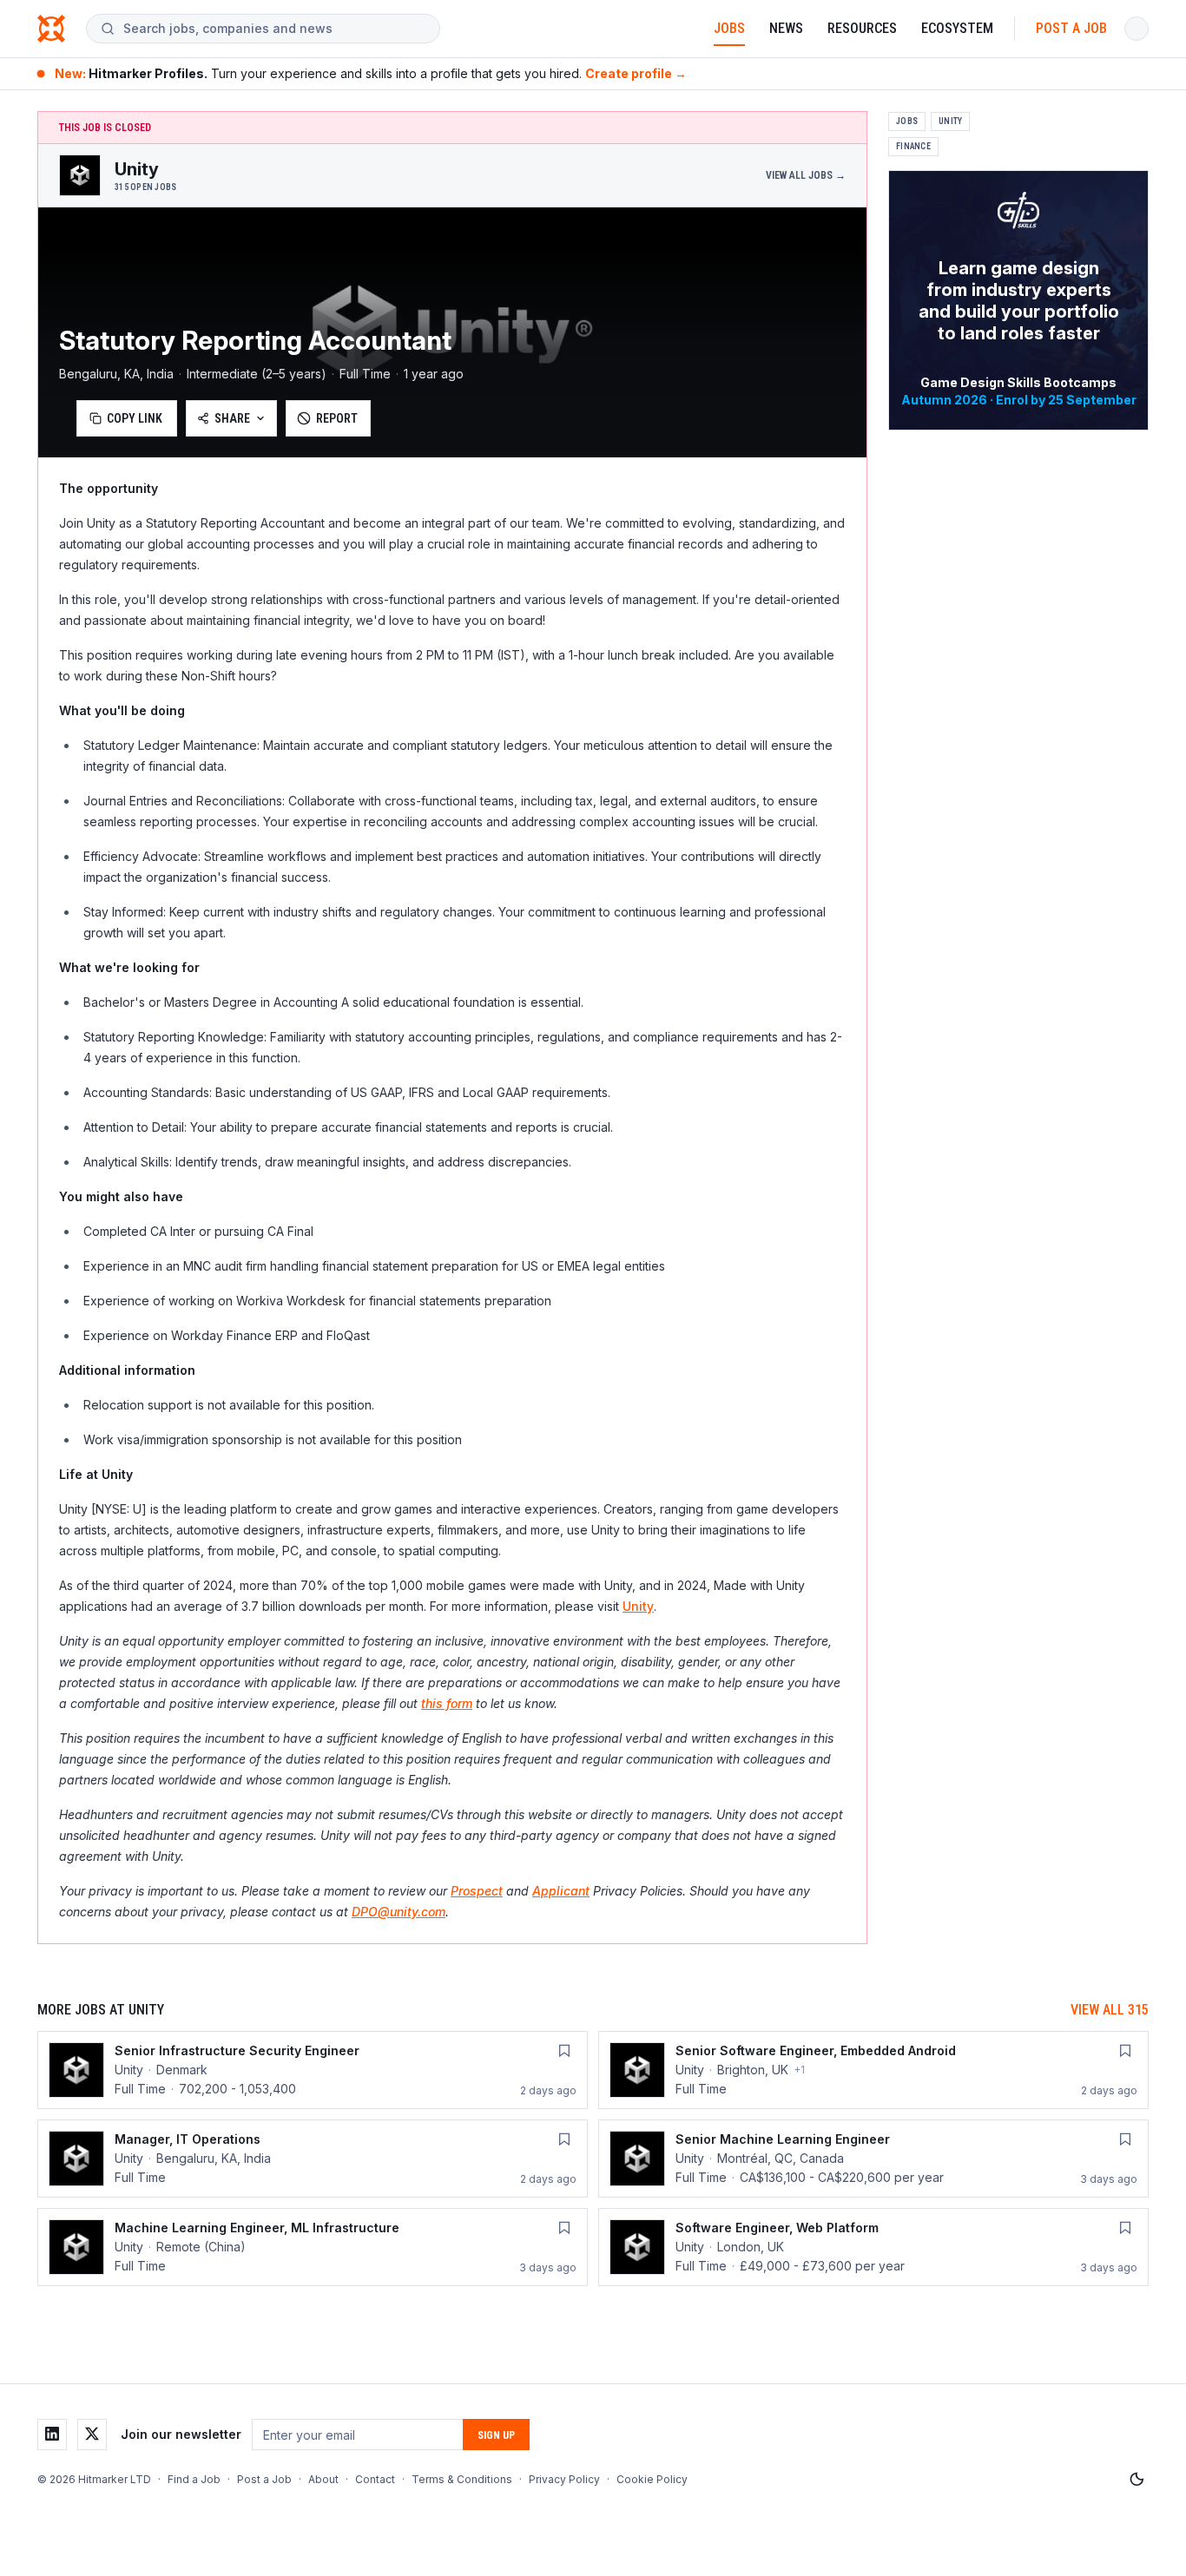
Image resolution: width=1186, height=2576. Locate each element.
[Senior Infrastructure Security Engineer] (313, 2070)
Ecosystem (957, 28)
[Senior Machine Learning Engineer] (873, 2159)
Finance (913, 146)
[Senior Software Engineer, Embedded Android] (873, 2070)
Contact (375, 2479)
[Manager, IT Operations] (313, 2159)
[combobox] (274, 29)
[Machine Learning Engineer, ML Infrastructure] (313, 2247)
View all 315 (1110, 2010)
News (786, 28)
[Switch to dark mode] (1137, 2480)
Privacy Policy (564, 2479)
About (323, 2479)
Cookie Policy (652, 2479)
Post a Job (1071, 28)
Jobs (729, 28)
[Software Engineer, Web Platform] (873, 2247)
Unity (638, 1606)
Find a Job (194, 2479)
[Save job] (564, 2051)
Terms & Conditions (462, 2479)
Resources (862, 28)
